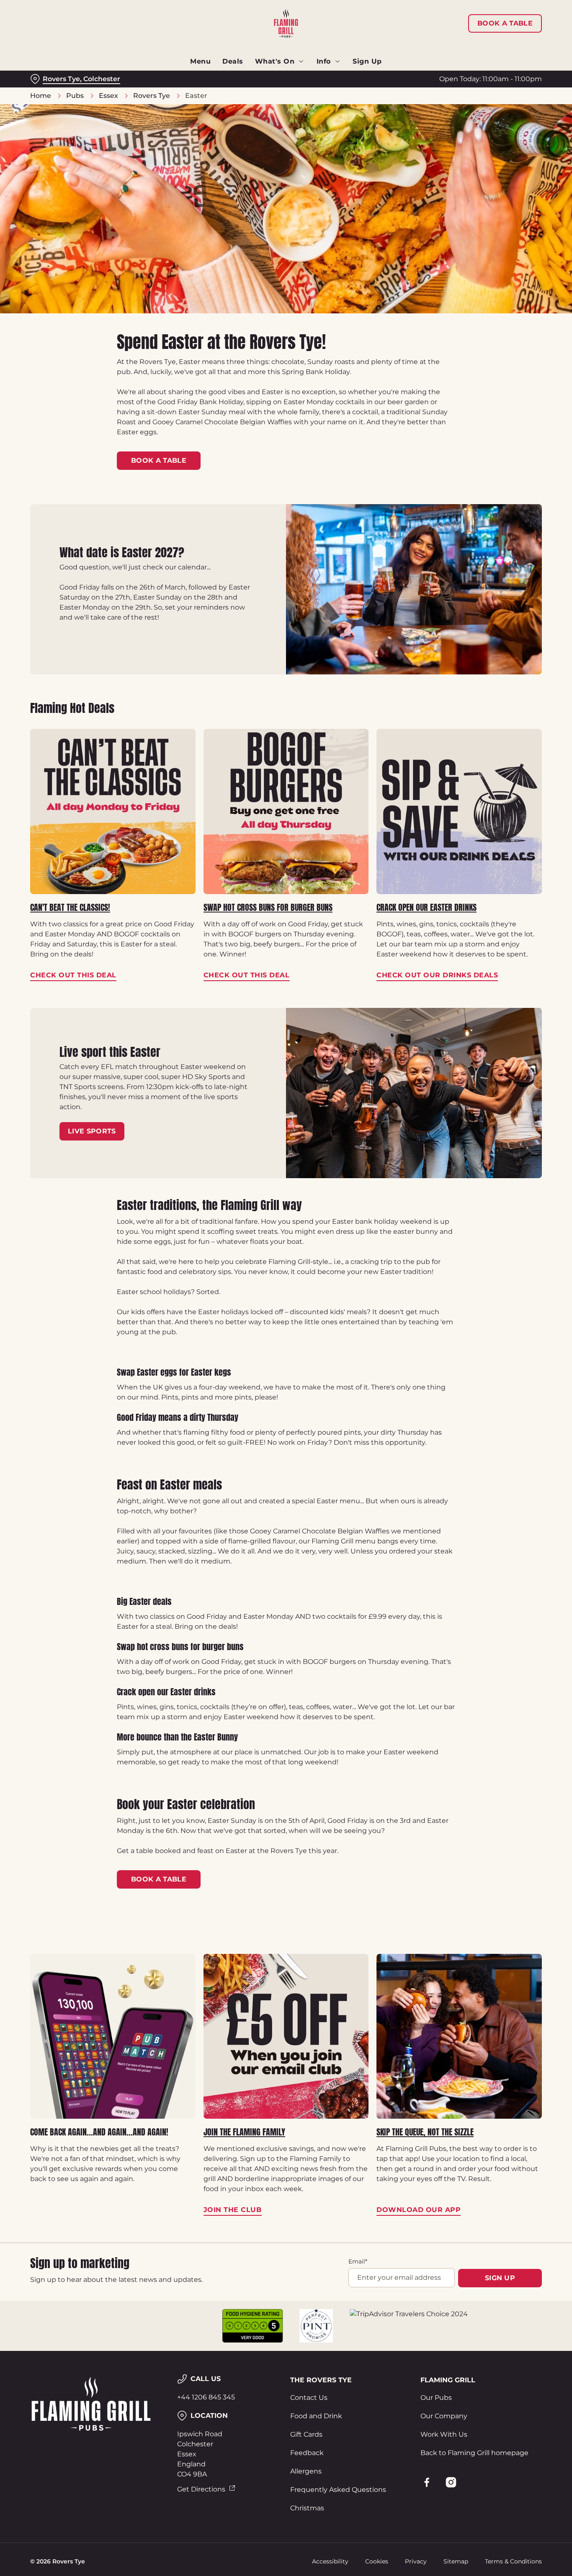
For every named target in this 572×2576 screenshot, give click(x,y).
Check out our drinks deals (459, 811)
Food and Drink (316, 2416)
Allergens (306, 2471)
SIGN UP (500, 2278)
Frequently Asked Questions (338, 2490)
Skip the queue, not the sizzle (425, 2132)
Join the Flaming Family (244, 2132)
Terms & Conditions (513, 2561)
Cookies (377, 2561)
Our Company (444, 2416)
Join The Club (286, 2036)
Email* (358, 2261)
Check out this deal (113, 811)
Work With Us (444, 2434)
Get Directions (201, 2489)
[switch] (241, 94)
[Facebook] (427, 2482)
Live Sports (92, 1131)
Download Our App (459, 2036)
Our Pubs (436, 2398)
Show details (436, 94)
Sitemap (456, 2561)
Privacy (416, 2561)
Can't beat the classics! (70, 907)
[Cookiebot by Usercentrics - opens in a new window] (54, 95)
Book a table (159, 460)
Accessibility (330, 2561)
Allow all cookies (502, 22)
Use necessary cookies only (502, 50)
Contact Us (309, 2398)
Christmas (307, 2508)
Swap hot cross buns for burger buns (268, 907)
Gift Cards (306, 2434)
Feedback (307, 2453)
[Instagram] (451, 2482)
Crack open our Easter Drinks (426, 907)
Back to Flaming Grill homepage (474, 2453)
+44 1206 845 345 (206, 2397)
